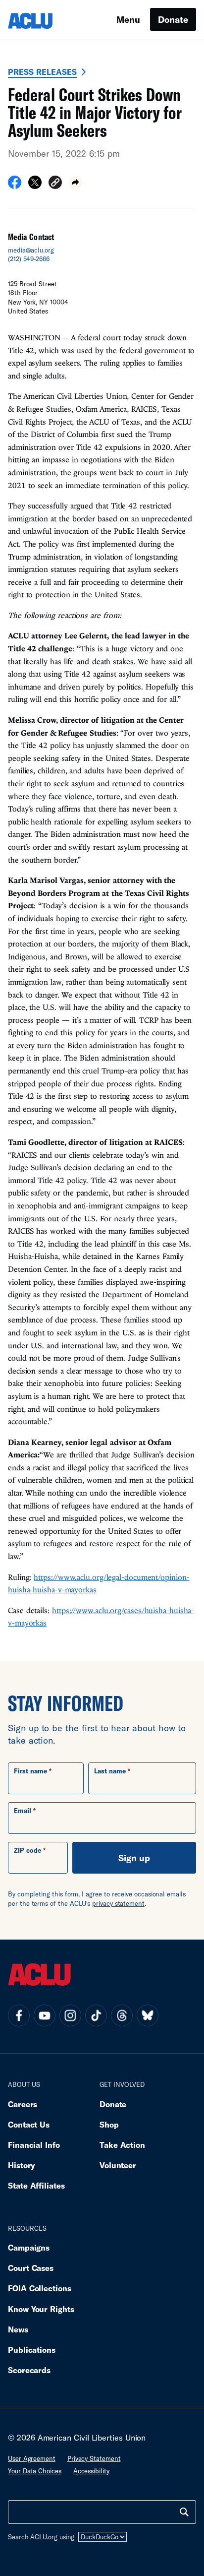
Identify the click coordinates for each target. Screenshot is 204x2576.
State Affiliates (36, 2185)
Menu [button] (128, 19)
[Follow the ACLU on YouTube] (45, 2015)
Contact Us (29, 2124)
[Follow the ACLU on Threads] (122, 2015)
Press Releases (42, 72)
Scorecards (29, 2370)
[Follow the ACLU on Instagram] (70, 2015)
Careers (23, 2104)
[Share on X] (35, 186)
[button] (55, 184)
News (18, 2329)
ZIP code (27, 1850)
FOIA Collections (40, 2288)
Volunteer (118, 2165)
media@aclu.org (31, 250)
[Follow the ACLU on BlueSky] (148, 2015)
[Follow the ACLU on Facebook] (19, 2015)
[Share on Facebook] (15, 186)
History (22, 2165)
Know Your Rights (41, 2309)
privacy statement (118, 1903)
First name (30, 1771)
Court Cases (31, 2268)
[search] (184, 2512)
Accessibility (91, 2471)
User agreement (32, 2458)
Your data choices (35, 2471)
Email (23, 1811)
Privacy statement (94, 2458)
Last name (110, 1771)
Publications (32, 2350)
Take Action (122, 2145)
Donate (173, 19)
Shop (109, 2124)
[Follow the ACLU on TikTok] (96, 2015)
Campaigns (29, 2247)
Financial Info (34, 2145)
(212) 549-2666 (29, 259)
